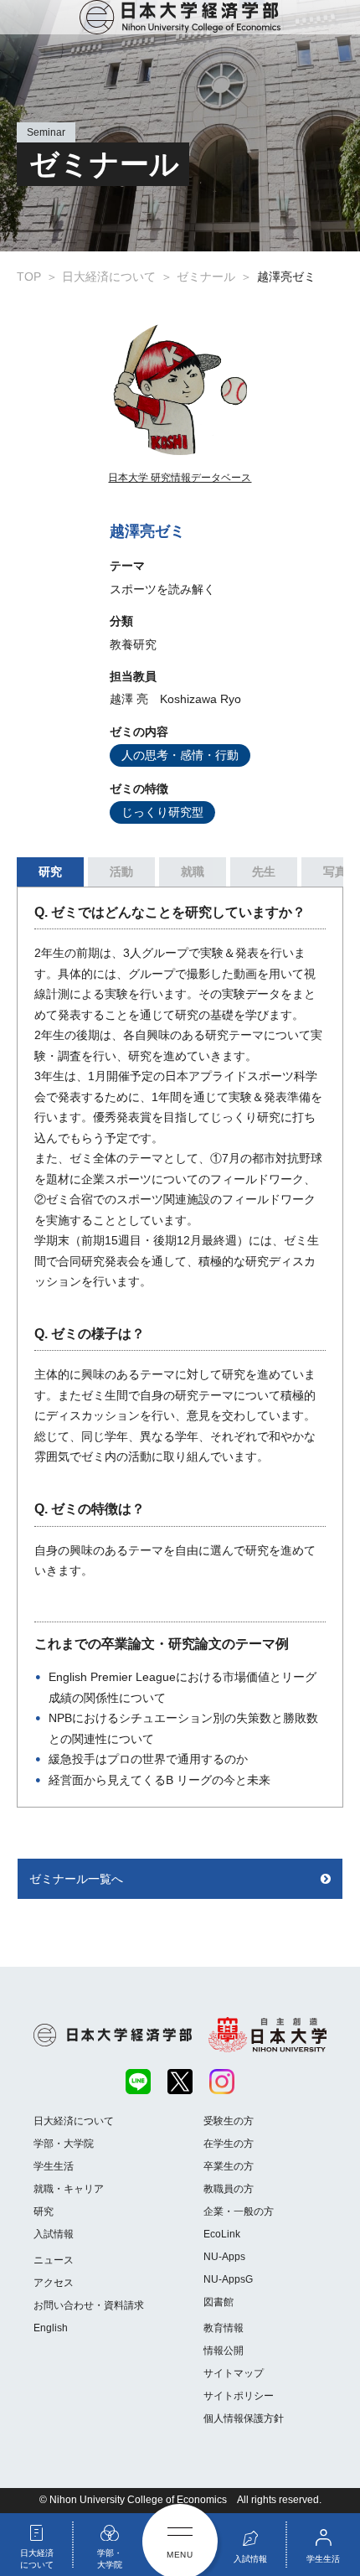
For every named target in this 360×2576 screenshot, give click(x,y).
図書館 (219, 2302)
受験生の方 (229, 2121)
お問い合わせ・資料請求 (89, 2305)
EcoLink (222, 2234)
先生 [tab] (264, 872)
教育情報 (224, 2328)
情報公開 (224, 2351)
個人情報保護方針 (244, 2418)
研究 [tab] (50, 872)
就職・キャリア (69, 2189)
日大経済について (74, 2121)
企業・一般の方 (239, 2211)
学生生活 (54, 2166)
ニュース (54, 2260)
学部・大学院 (64, 2144)
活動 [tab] (121, 872)
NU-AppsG (228, 2279)
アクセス (54, 2283)
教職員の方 (229, 2189)
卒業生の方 (229, 2166)
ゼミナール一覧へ (76, 1879)
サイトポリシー (239, 2396)
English (51, 2328)
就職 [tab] (193, 872)
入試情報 (54, 2234)
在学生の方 (229, 2144)
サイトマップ (234, 2373)
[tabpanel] (180, 1347)
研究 (44, 2211)
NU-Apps (224, 2257)
